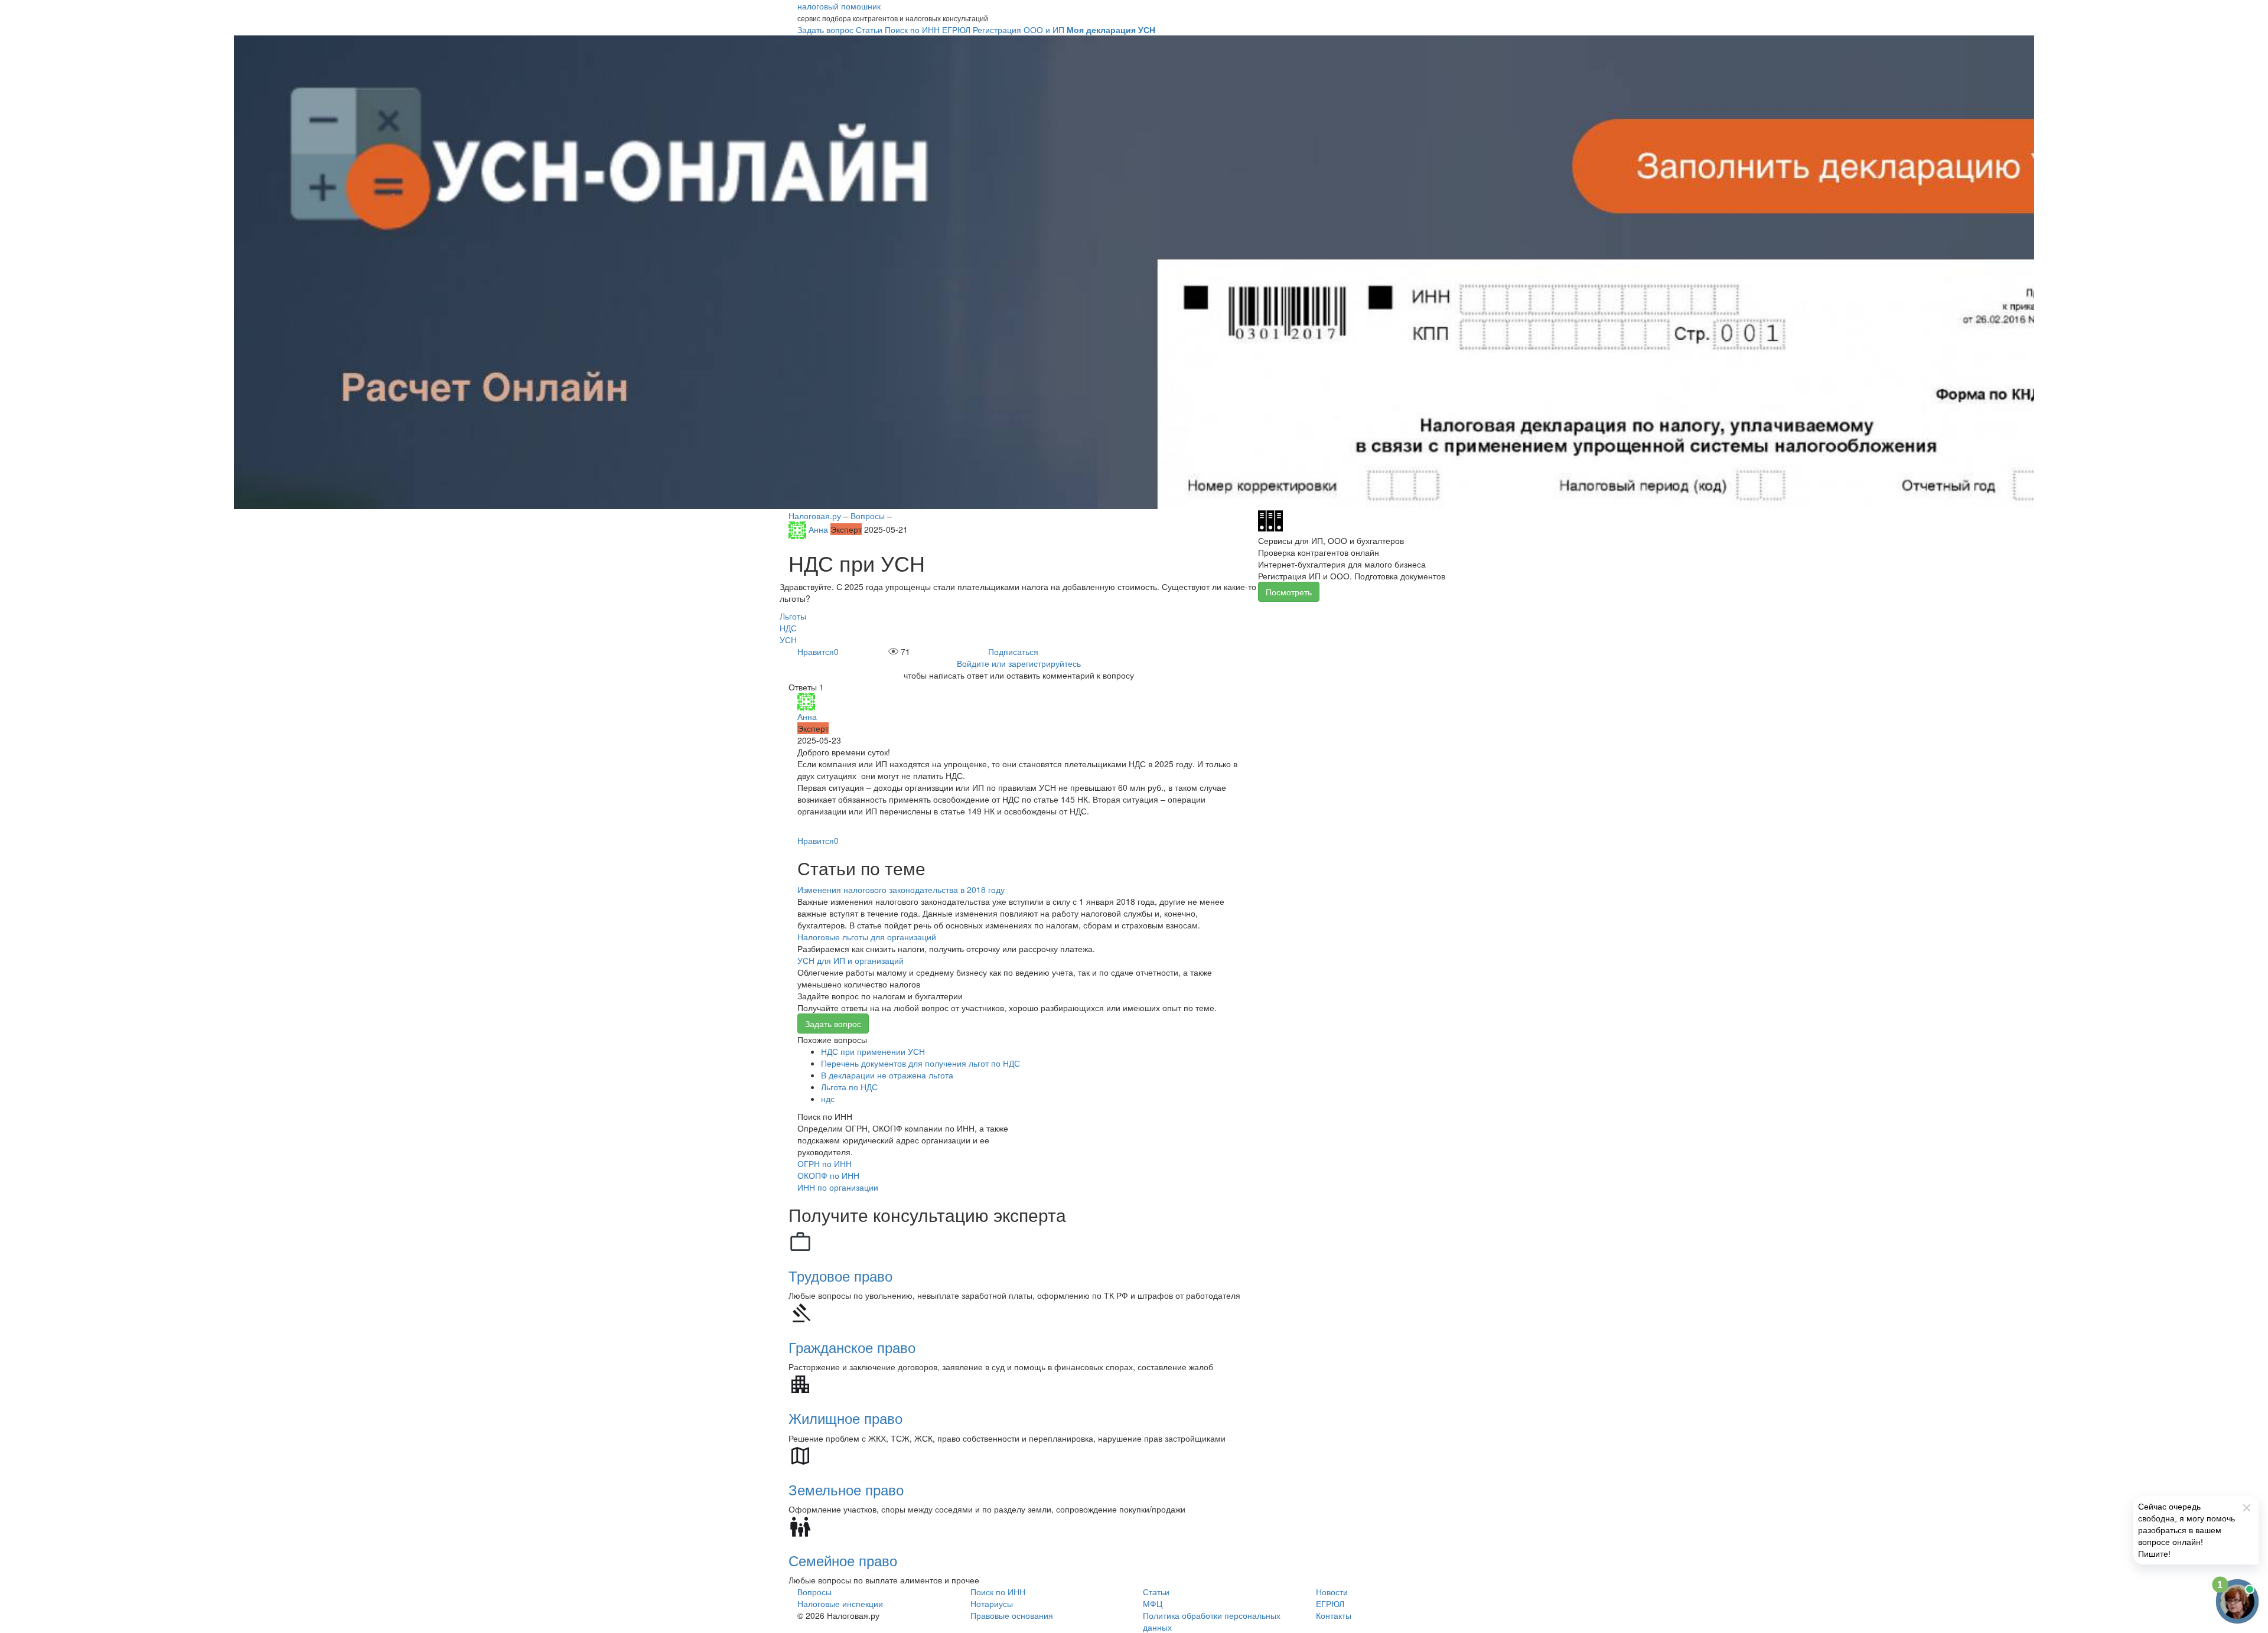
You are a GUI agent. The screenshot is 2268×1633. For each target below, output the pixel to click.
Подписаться (1013, 651)
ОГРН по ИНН (825, 1163)
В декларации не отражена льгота (887, 1075)
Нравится (818, 651)
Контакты (1334, 1615)
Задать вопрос (833, 1024)
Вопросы (814, 1592)
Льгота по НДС (849, 1087)
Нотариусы (992, 1603)
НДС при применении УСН (873, 1051)
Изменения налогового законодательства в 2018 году (901, 889)
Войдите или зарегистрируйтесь (1019, 663)
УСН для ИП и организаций (850, 960)
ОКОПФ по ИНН (828, 1175)
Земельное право (846, 1489)
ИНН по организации (838, 1187)
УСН (788, 640)
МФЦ (1153, 1603)
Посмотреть (1289, 592)
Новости (1332, 1592)
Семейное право (843, 1560)
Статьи (1156, 1592)
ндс (828, 1099)
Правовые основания (1012, 1615)
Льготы (793, 616)
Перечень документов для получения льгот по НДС (920, 1063)
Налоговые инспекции (840, 1603)
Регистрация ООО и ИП (1019, 30)
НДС (788, 628)
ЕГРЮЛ (1330, 1603)
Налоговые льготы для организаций (867, 937)
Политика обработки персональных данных (1212, 1621)
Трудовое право (840, 1275)
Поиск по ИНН (998, 1592)
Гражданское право (852, 1347)
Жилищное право (845, 1418)
